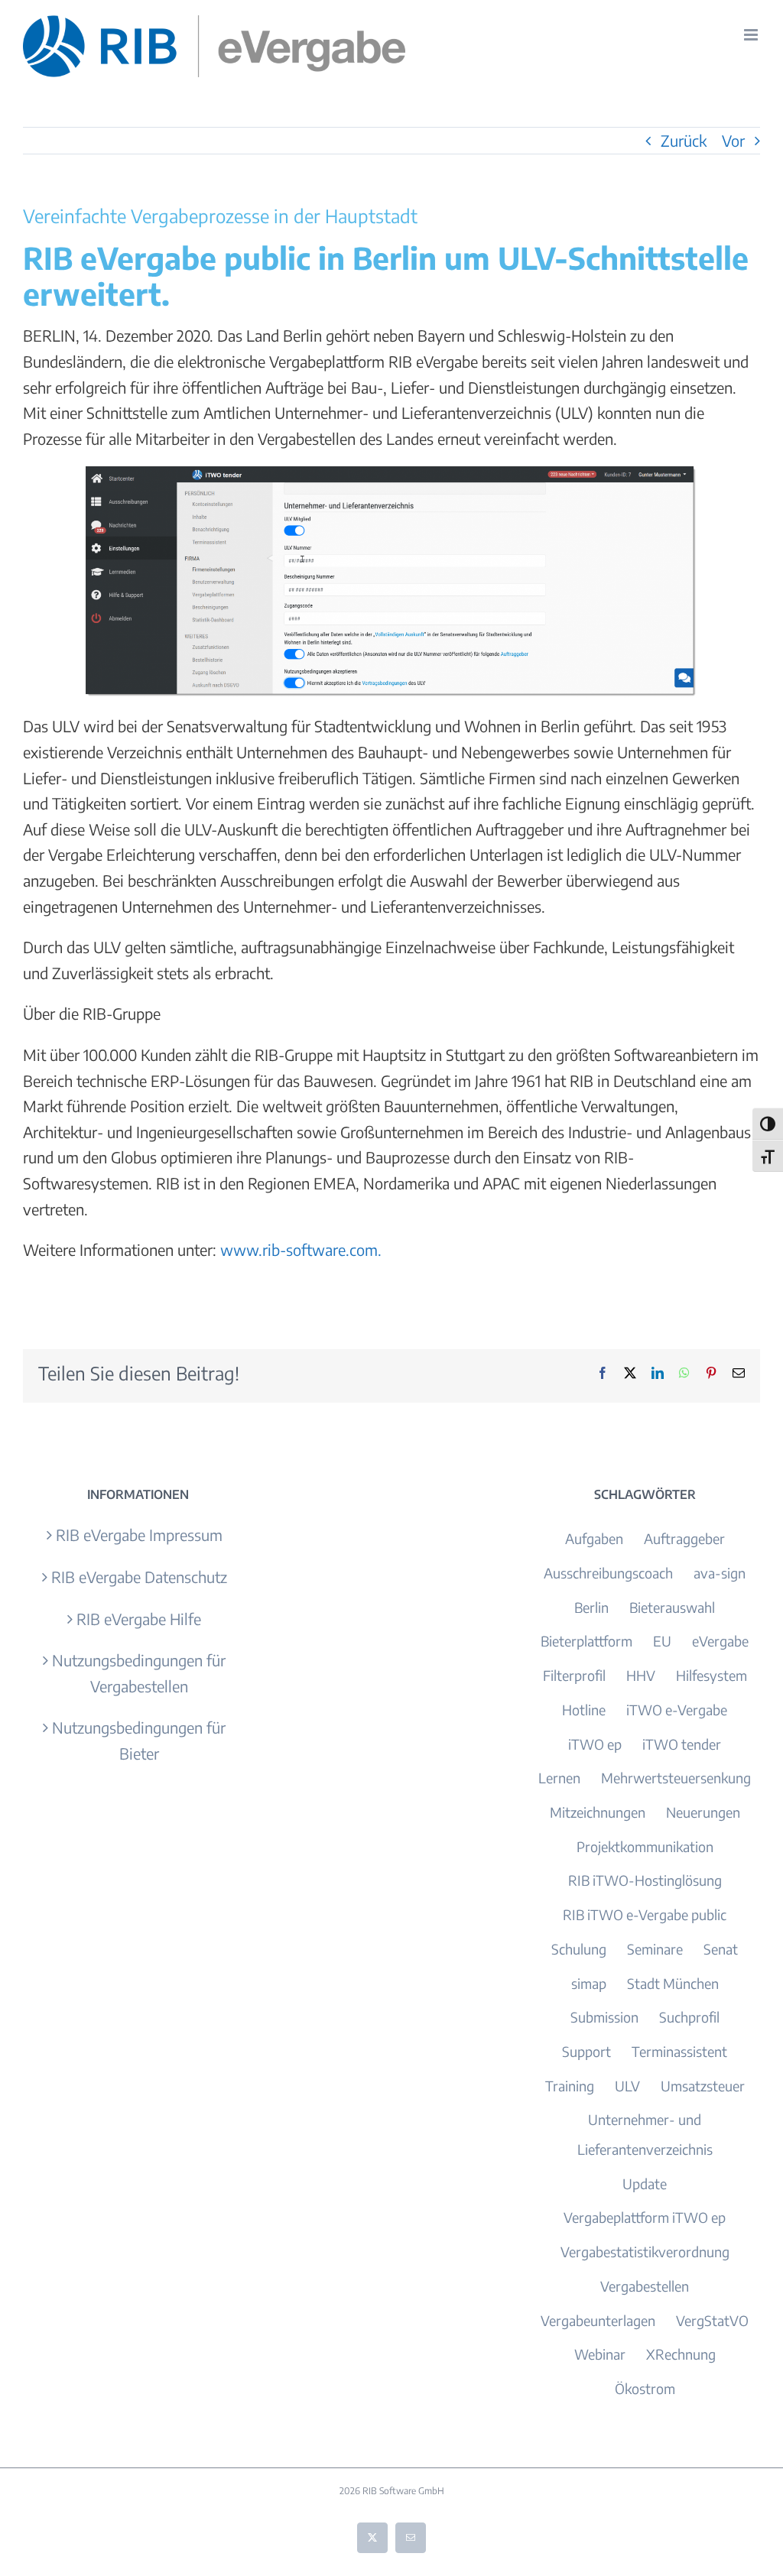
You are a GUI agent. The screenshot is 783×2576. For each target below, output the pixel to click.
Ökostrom (645, 2388)
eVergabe (720, 1641)
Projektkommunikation (645, 1846)
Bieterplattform (586, 1641)
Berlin (591, 1607)
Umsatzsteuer (703, 2086)
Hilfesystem (712, 1675)
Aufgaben (594, 1538)
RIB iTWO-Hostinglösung (645, 1880)
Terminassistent (679, 2051)
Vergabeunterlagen (598, 2320)
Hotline (584, 1710)
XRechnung (681, 2354)
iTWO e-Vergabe (677, 1710)
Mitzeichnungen (598, 1812)
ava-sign (720, 1573)
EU (662, 1641)
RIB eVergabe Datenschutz (139, 1577)
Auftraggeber (684, 1538)
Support (586, 2051)
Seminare (655, 1949)
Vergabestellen (645, 2286)
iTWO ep (595, 1744)
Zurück (684, 140)
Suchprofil (689, 2017)
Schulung (579, 1949)
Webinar (600, 2354)
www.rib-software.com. (301, 1249)
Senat (721, 1949)
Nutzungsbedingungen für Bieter (139, 1740)
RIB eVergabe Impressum (139, 1535)
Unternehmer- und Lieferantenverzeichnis (645, 2134)
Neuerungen (703, 1812)
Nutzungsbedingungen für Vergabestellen (139, 1673)
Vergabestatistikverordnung (645, 2252)
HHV (641, 1675)
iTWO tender (682, 1744)
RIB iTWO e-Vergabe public (645, 1914)
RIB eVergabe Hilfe (139, 1619)
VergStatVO (712, 2320)
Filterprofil (574, 1675)
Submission (604, 2017)
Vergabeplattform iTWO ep (645, 2217)
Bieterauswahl (672, 1607)
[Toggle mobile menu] (752, 35)
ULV (627, 2086)
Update (645, 2183)
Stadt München (673, 1983)
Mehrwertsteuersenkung (676, 1778)
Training (570, 2086)
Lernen (559, 1778)
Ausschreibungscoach (608, 1573)
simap (589, 1983)
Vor (733, 140)
